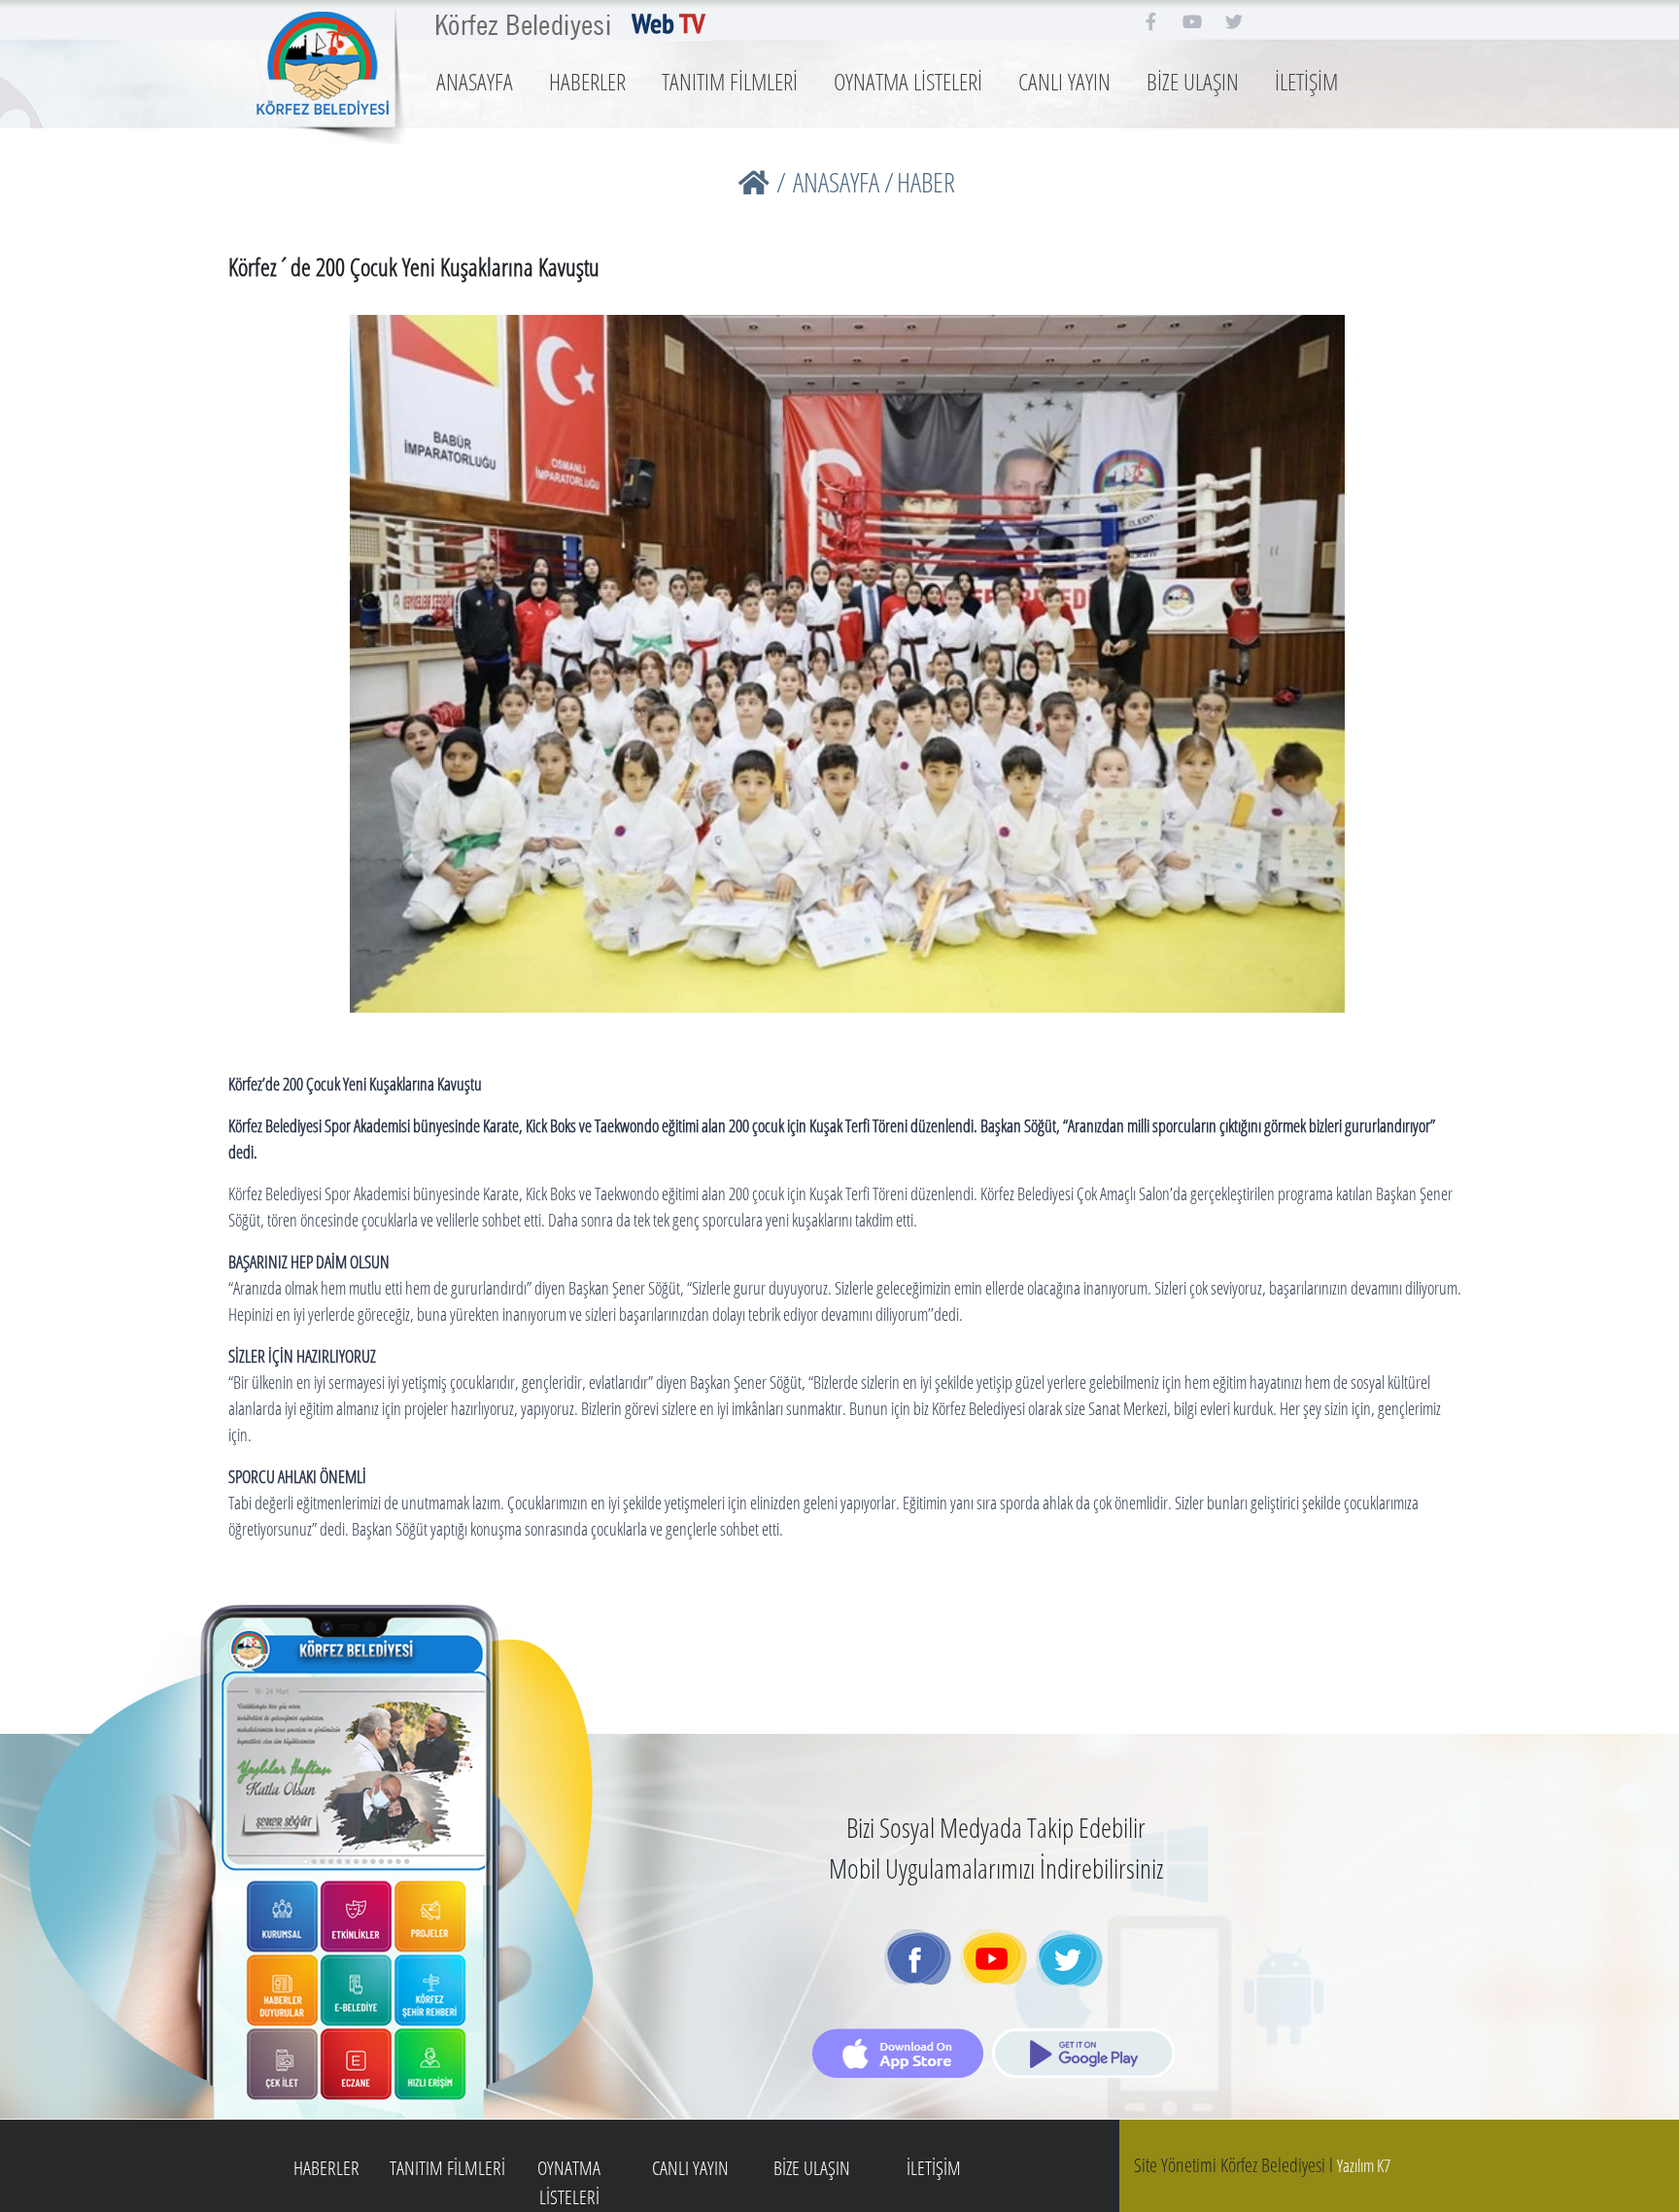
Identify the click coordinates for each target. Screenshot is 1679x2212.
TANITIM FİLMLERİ (730, 81)
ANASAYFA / (843, 182)
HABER (926, 182)
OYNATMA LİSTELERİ (908, 81)
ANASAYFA (475, 81)
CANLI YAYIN (1064, 81)
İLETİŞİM (1306, 81)
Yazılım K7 (1364, 2165)
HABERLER (587, 81)
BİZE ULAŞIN (1193, 81)
